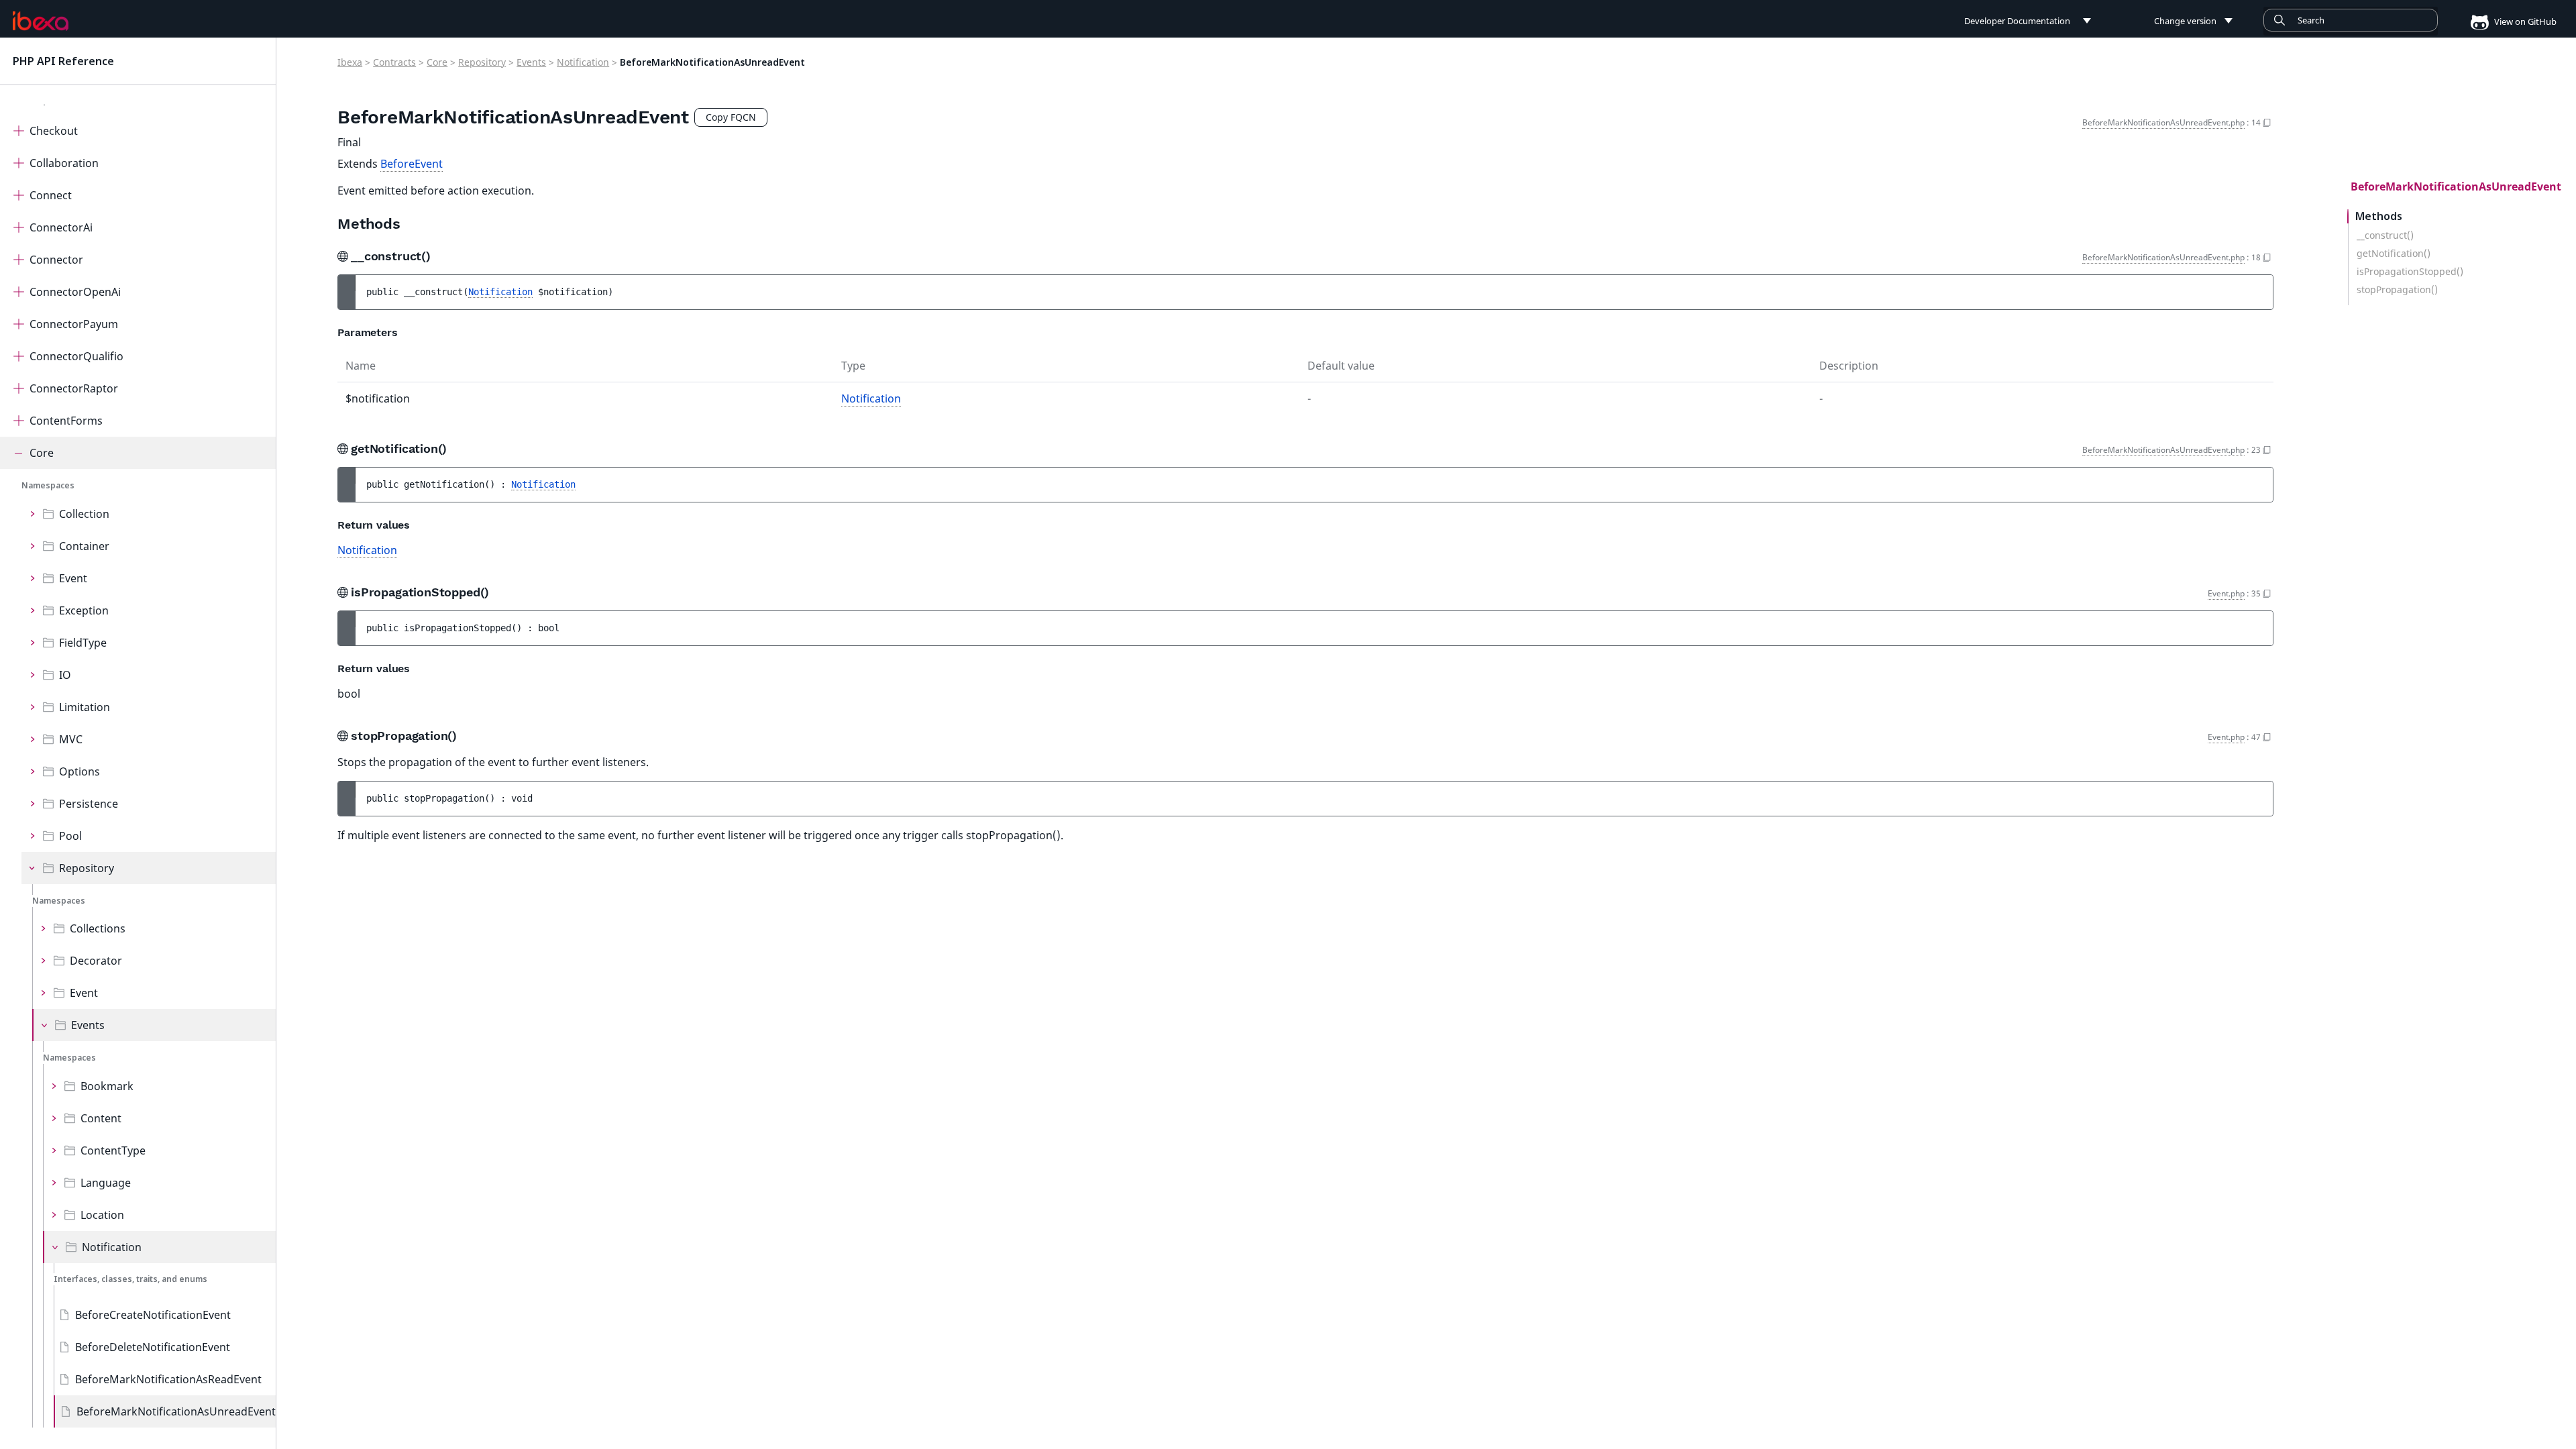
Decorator (96, 961)
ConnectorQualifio (76, 356)
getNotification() (2394, 254)
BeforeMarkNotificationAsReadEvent (168, 1379)
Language (106, 1183)
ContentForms (66, 421)
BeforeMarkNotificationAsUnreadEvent (176, 1411)
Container (84, 546)
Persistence (89, 804)
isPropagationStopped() (2410, 272)
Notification (112, 1247)
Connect (51, 195)
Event (73, 578)
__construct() (2385, 235)
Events (88, 1025)
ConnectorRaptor (74, 388)
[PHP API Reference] (41, 21)
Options (79, 771)
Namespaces (48, 485)
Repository (87, 868)
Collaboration (64, 163)
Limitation (85, 707)
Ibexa (350, 62)
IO (65, 675)
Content (101, 1118)
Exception (84, 610)
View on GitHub (2524, 21)
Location (102, 1215)
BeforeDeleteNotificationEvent (153, 1347)
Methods (2379, 216)
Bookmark (107, 1086)
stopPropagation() (2397, 290)
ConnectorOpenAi (75, 292)
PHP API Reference (63, 61)
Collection (84, 514)
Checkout (54, 131)
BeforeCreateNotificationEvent (153, 1315)
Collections (98, 928)
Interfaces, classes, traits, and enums (130, 1279)
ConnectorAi (61, 227)
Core (42, 453)
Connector (56, 260)
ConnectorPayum (74, 324)
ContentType (113, 1150)
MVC (71, 739)
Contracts (394, 62)
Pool (70, 836)
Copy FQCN (731, 117)
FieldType (83, 643)
